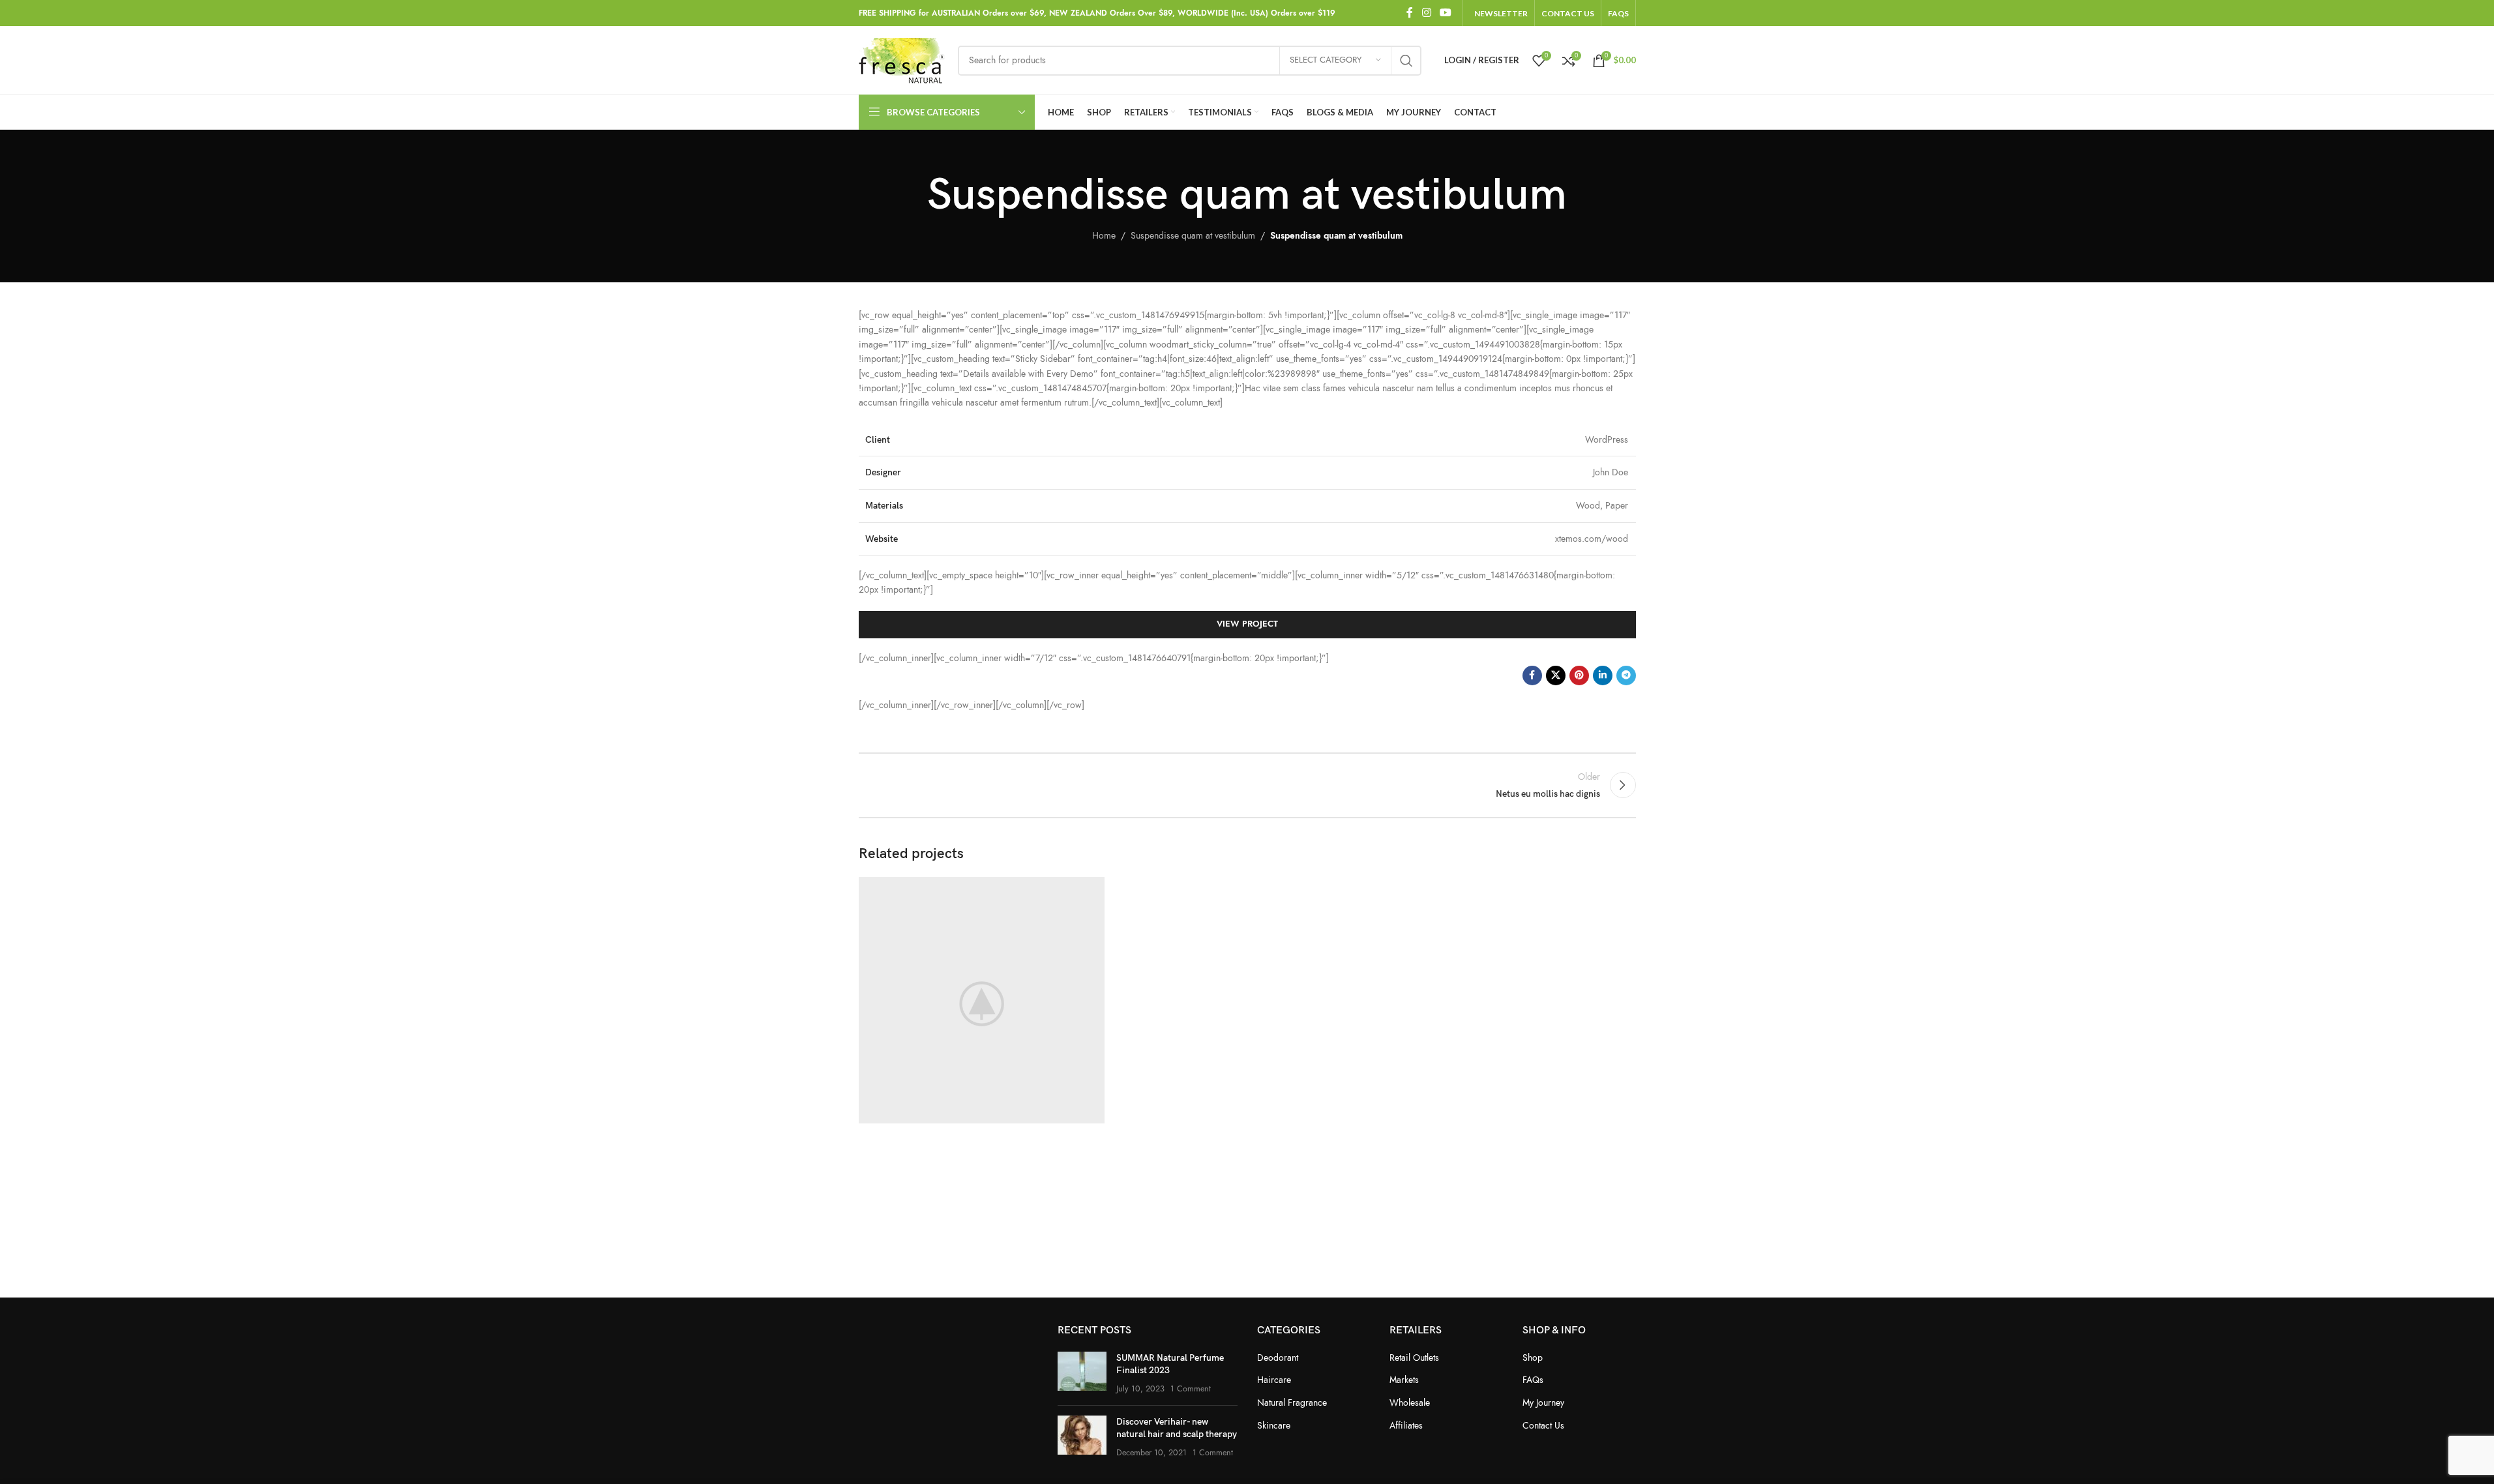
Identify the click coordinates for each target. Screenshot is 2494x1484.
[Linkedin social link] (1603, 675)
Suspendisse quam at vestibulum (1193, 236)
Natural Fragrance (1292, 1403)
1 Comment (1191, 1388)
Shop (1533, 1358)
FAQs (1533, 1380)
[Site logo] (902, 60)
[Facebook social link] (1410, 13)
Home (1104, 236)
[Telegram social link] (1626, 675)
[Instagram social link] (1426, 13)
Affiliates (1406, 1426)
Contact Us (1543, 1426)
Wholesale (1410, 1403)
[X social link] (1556, 675)
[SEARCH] (1406, 61)
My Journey (1543, 1403)
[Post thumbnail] (1082, 1373)
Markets (1404, 1380)
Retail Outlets (1414, 1358)
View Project (1247, 624)
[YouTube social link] (1445, 13)
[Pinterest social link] (1579, 675)
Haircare (1274, 1380)
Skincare (1274, 1426)
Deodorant (1278, 1358)
